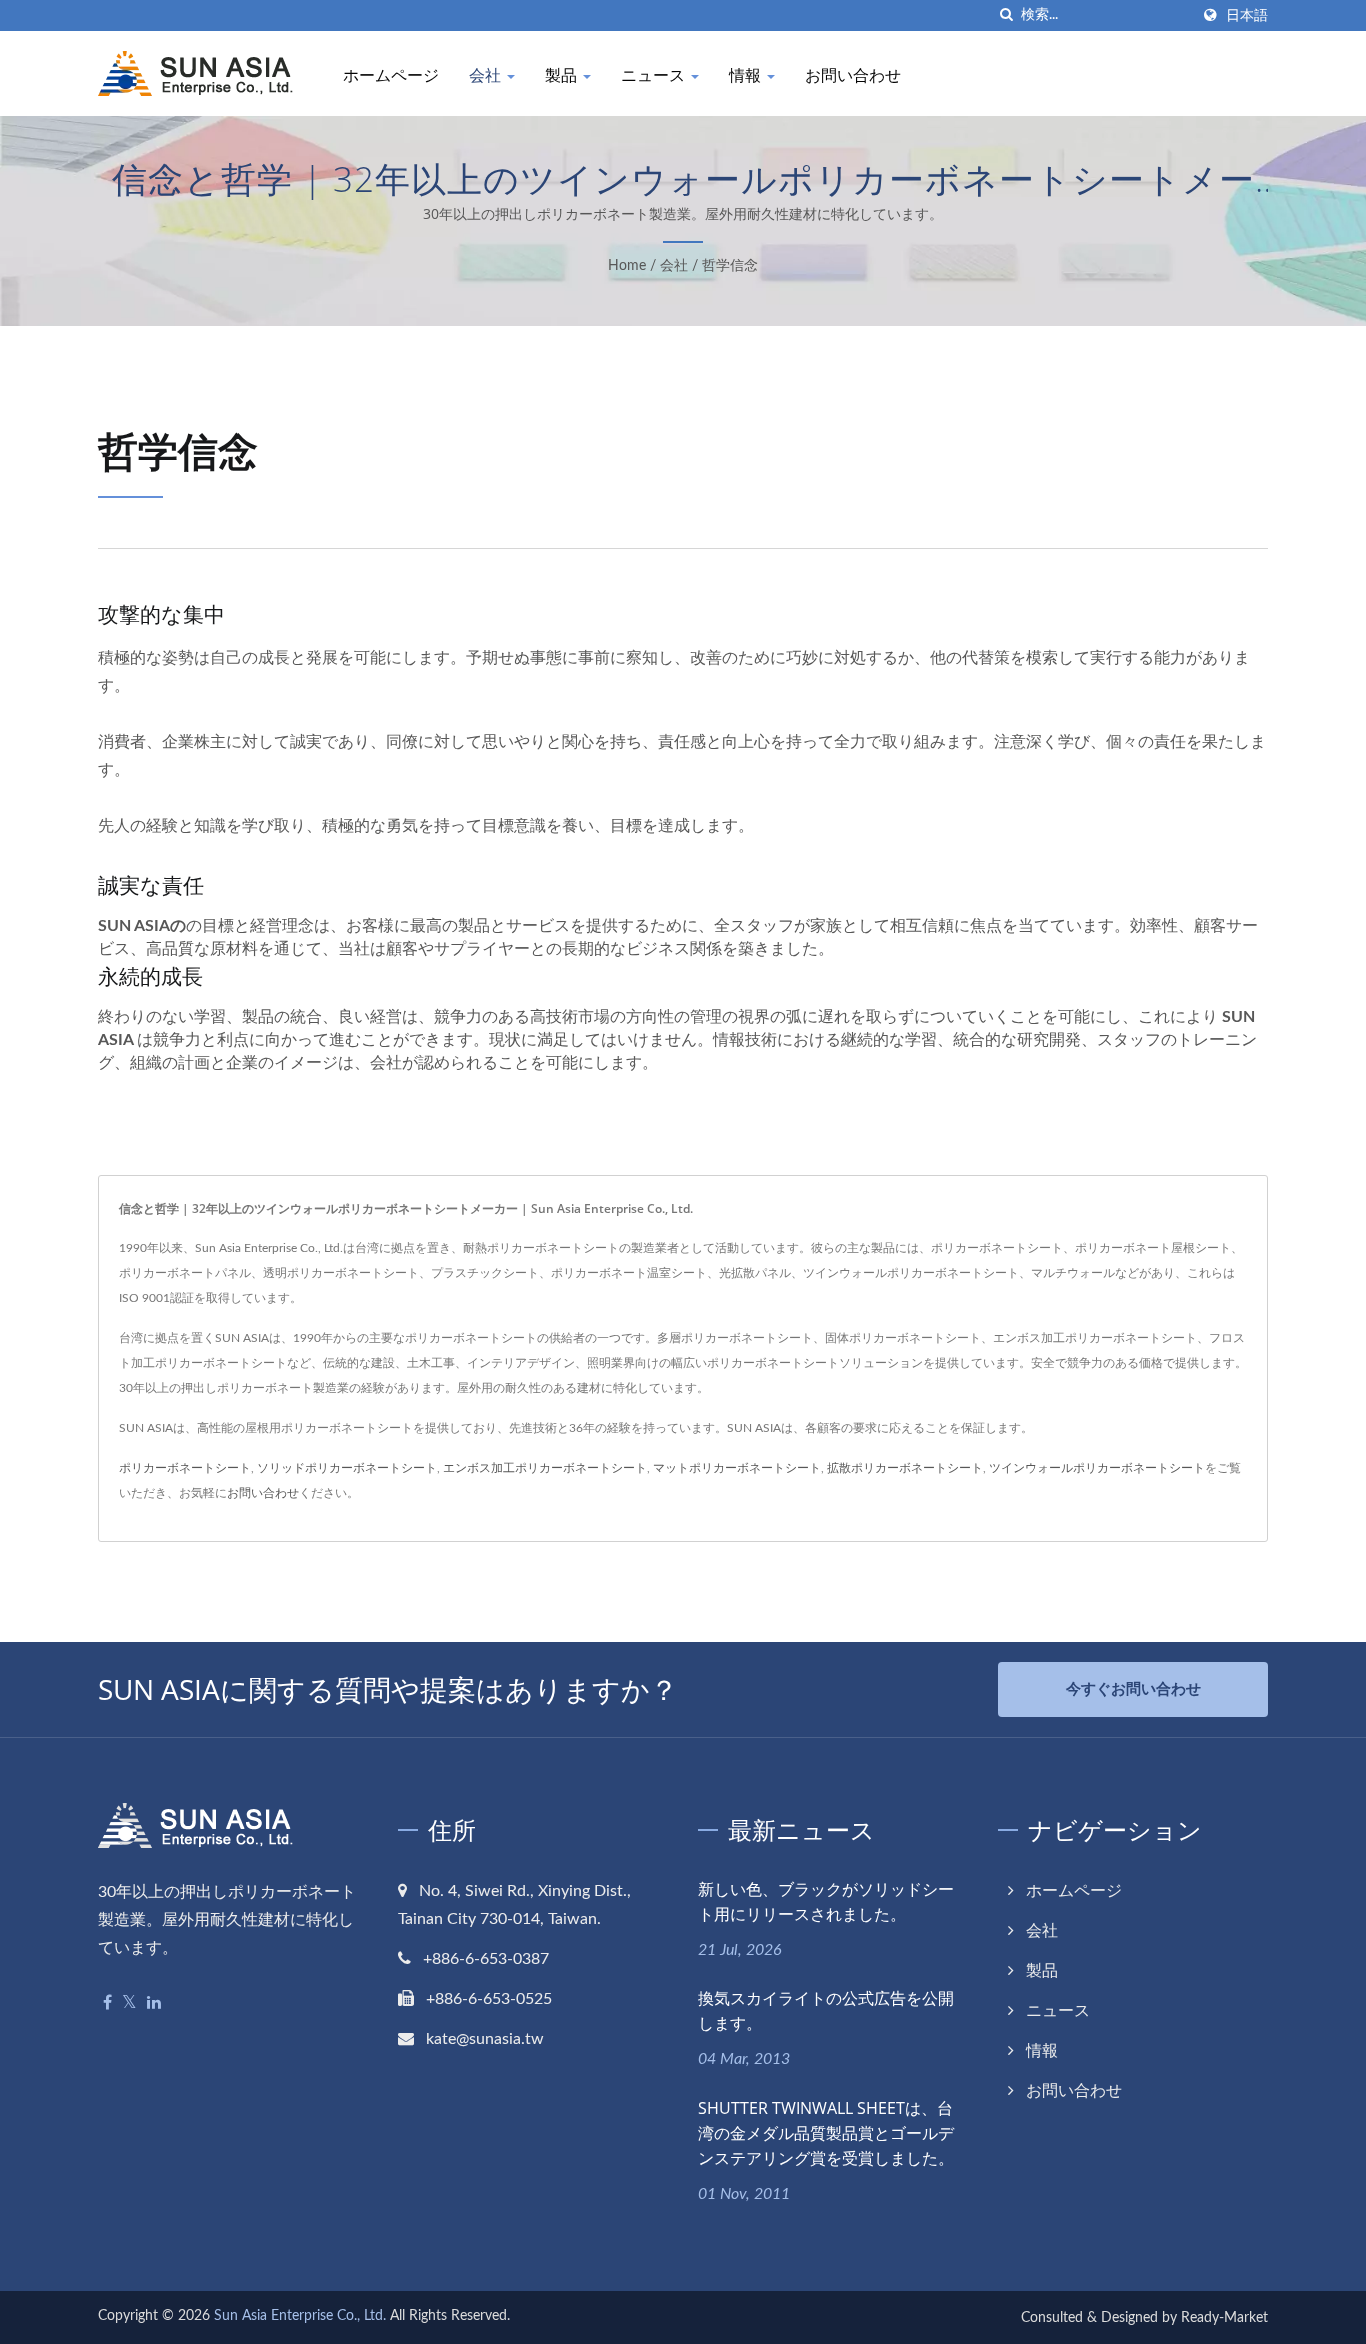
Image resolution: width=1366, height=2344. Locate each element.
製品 (563, 75)
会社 (487, 75)
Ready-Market (1224, 2318)
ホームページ (391, 75)
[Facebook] (107, 2003)
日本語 (1247, 15)
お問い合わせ (853, 75)
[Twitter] (129, 2003)
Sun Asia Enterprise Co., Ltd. (300, 2316)
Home (627, 266)
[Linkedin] (154, 2003)
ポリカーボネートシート (185, 1468)
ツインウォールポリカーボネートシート (1097, 1468)
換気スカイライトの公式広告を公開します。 (826, 2010)
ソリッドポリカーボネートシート (347, 1468)
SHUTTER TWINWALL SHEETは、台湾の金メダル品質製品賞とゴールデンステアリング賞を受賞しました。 (826, 2133)
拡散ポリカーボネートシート (905, 1468)
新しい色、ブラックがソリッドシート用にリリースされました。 (826, 1901)
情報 (747, 75)
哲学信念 (730, 266)
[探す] (1006, 15)
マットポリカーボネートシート (737, 1468)
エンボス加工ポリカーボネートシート (545, 1468)
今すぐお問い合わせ (1133, 1689)
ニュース (655, 75)
